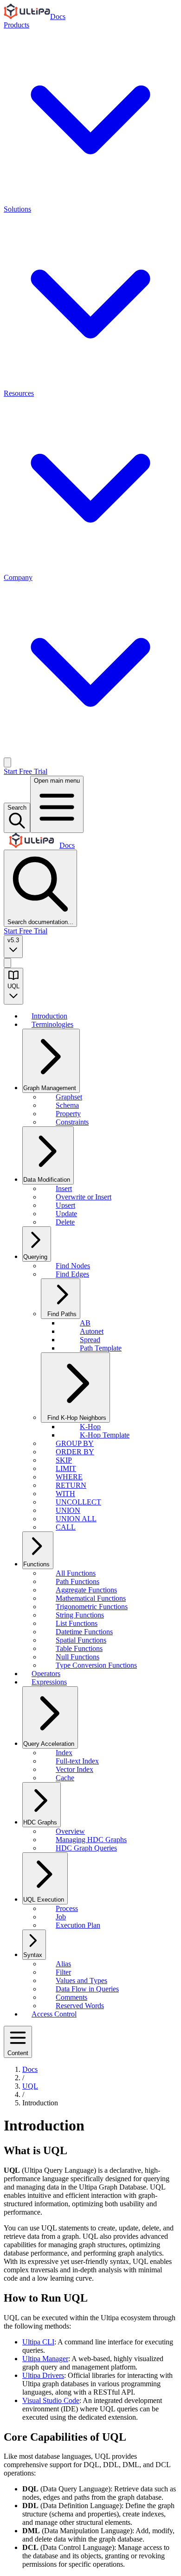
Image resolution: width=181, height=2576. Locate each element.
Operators (46, 1674)
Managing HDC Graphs (91, 1840)
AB (85, 1323)
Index (64, 1753)
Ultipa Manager (45, 2359)
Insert (64, 1188)
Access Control (54, 2014)
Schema (67, 1105)
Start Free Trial (26, 771)
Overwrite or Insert (84, 1197)
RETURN (71, 1485)
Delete (65, 1222)
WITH (65, 1494)
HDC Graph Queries (86, 1848)
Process (67, 1908)
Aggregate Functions (86, 1590)
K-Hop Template (105, 1435)
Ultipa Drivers (43, 2375)
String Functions (80, 1615)
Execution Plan (78, 1925)
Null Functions (78, 1657)
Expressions (49, 1682)
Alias (63, 1964)
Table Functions (79, 1648)
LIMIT (66, 1468)
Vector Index (74, 1769)
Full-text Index (77, 1761)
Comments (71, 1997)
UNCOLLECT (78, 1502)
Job (61, 1917)
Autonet (92, 1331)
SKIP (64, 1460)
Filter (63, 1972)
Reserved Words (80, 2006)
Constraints (72, 1122)
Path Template (101, 1348)
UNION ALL (76, 1519)
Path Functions (78, 1581)
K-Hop (90, 1427)
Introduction (49, 1016)
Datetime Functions (84, 1632)
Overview (70, 1831)
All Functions (76, 1573)
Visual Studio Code (51, 2400)
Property (68, 1114)
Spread (90, 1340)
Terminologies (52, 1024)
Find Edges (72, 1274)
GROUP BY (75, 1443)
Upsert (65, 1205)
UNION (68, 1510)
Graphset (69, 1097)
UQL (30, 2086)
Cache (65, 1778)
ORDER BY (75, 1452)
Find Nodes (73, 1266)
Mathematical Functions (91, 1598)
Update (66, 1214)
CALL (66, 1527)
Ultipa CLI (38, 2342)
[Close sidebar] (7, 963)
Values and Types (81, 1980)
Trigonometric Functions (92, 1607)
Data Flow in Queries (87, 1989)
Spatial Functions (81, 1640)
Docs (58, 17)
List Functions (77, 1623)
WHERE (69, 1477)
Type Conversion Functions (96, 1665)
